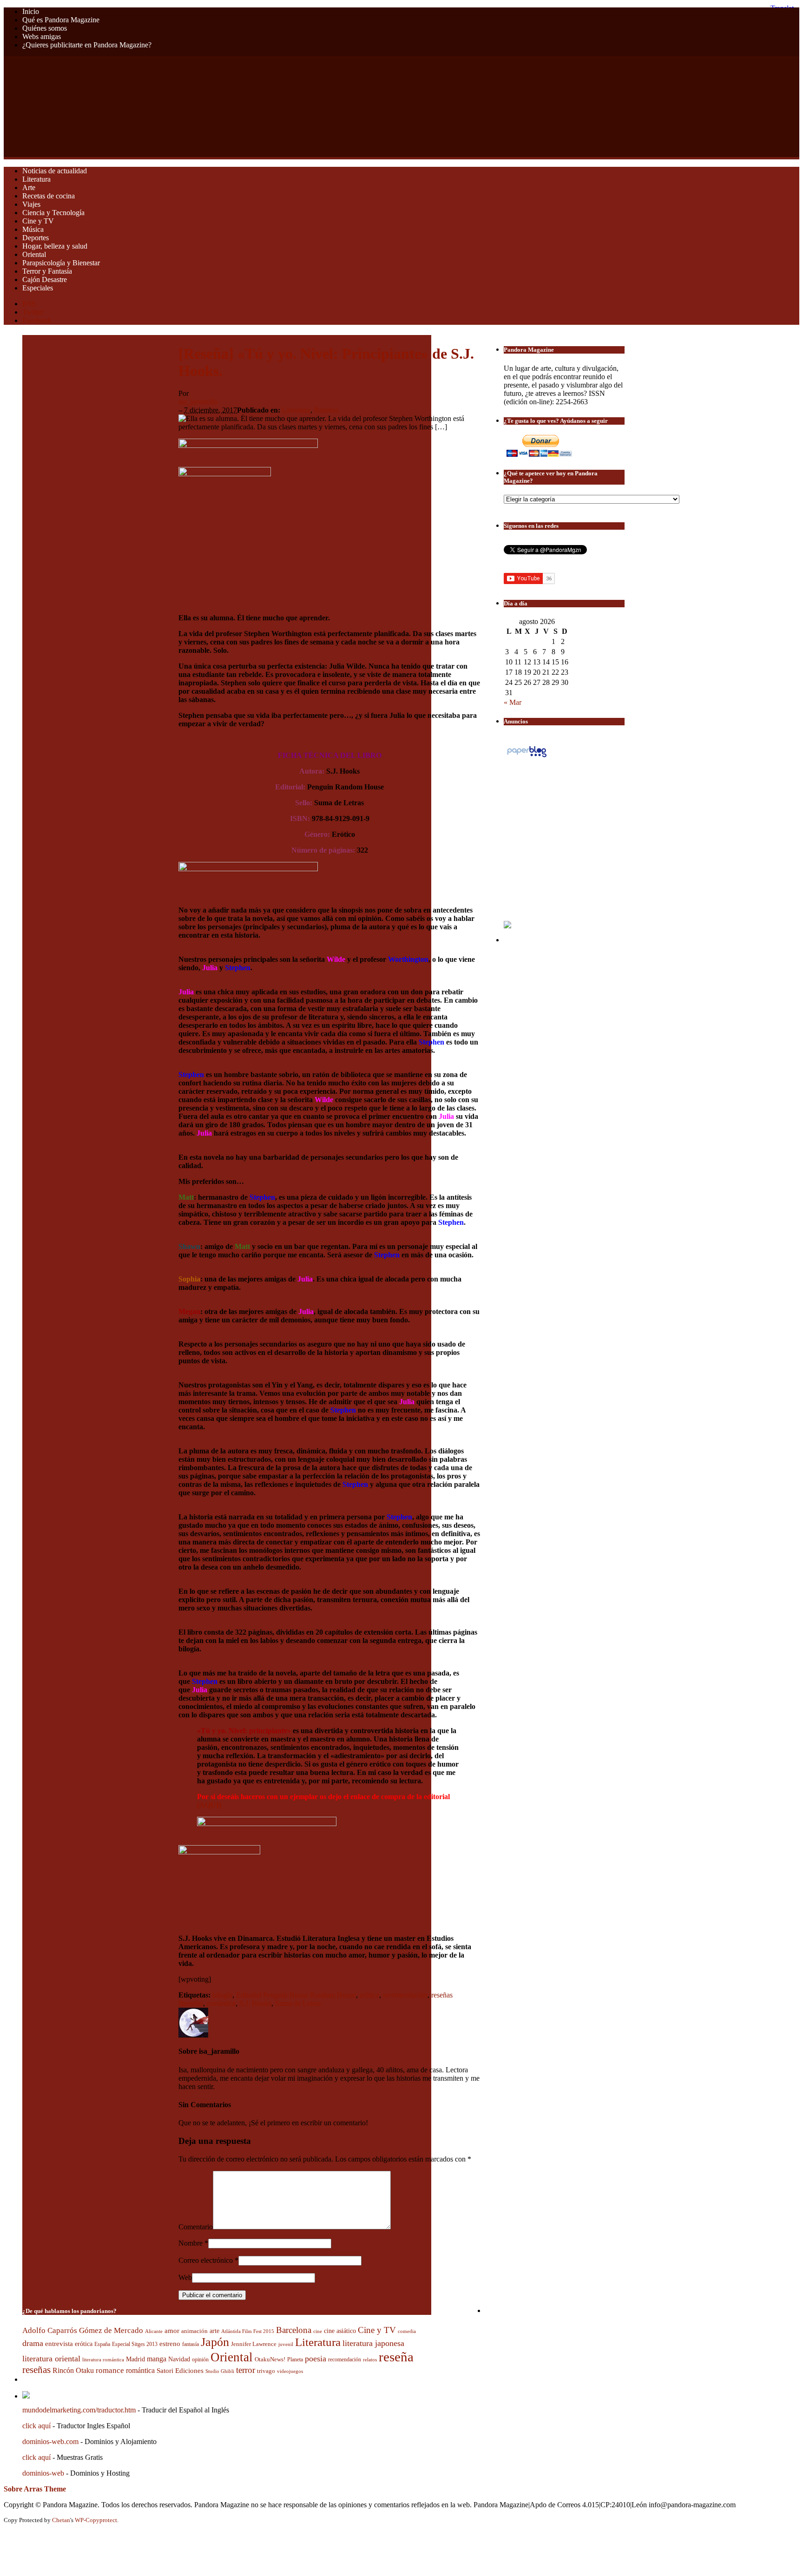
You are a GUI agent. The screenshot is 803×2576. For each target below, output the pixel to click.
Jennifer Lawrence (254, 2344)
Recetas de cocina (49, 196)
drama (33, 2343)
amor (172, 2331)
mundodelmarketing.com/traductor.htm (79, 2410)
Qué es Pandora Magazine (61, 20)
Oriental (34, 254)
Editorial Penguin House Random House (296, 1995)
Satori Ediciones (180, 2371)
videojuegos (290, 2371)
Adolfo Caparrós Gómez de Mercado (83, 2330)
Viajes (31, 204)
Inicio (31, 11)
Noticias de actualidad (55, 171)
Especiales (38, 288)
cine (318, 2331)
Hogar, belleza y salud (55, 246)
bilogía (222, 1995)
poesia (316, 2359)
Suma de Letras (298, 2003)
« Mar (513, 702)
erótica (369, 1995)
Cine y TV (38, 221)
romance (110, 2370)
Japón (215, 2342)
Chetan (61, 2520)
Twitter (33, 312)
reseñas (36, 2370)
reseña (396, 2357)
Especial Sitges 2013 (135, 2344)
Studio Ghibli (220, 2371)
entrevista (59, 2344)
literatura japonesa (373, 2343)
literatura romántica (103, 2359)
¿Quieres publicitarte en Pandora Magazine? (87, 45)
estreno (170, 2344)
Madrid (135, 2359)
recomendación (405, 1995)
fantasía (191, 2344)
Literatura (36, 179)
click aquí (36, 2426)
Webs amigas (42, 36)
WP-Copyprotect (96, 2520)
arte (214, 2331)
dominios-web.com (50, 2441)
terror (246, 2370)
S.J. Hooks (255, 2003)
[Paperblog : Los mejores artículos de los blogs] (527, 757)
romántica (221, 2003)
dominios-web (43, 2473)
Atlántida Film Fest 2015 (248, 2331)
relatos (370, 2359)
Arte (29, 187)
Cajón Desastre (45, 279)
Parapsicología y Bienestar (61, 263)
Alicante (154, 2331)
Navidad (179, 2359)
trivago (266, 2371)
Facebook (37, 320)
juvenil (286, 2344)
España (102, 2344)
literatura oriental (51, 2359)
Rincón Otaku (73, 2370)
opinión (200, 2360)
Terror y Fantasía (47, 271)
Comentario (196, 2227)
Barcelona (294, 2330)
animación (194, 2331)
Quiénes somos (45, 28)
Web (185, 2277)
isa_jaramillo (198, 402)
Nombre (191, 2243)
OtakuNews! (270, 2359)
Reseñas (326, 410)
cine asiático (340, 2331)
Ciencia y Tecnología (53, 213)
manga (157, 2359)
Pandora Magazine (189, 107)
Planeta (295, 2359)
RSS (29, 304)
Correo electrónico (206, 2260)
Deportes (36, 238)
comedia (407, 2331)
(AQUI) (209, 1805)
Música (33, 229)
